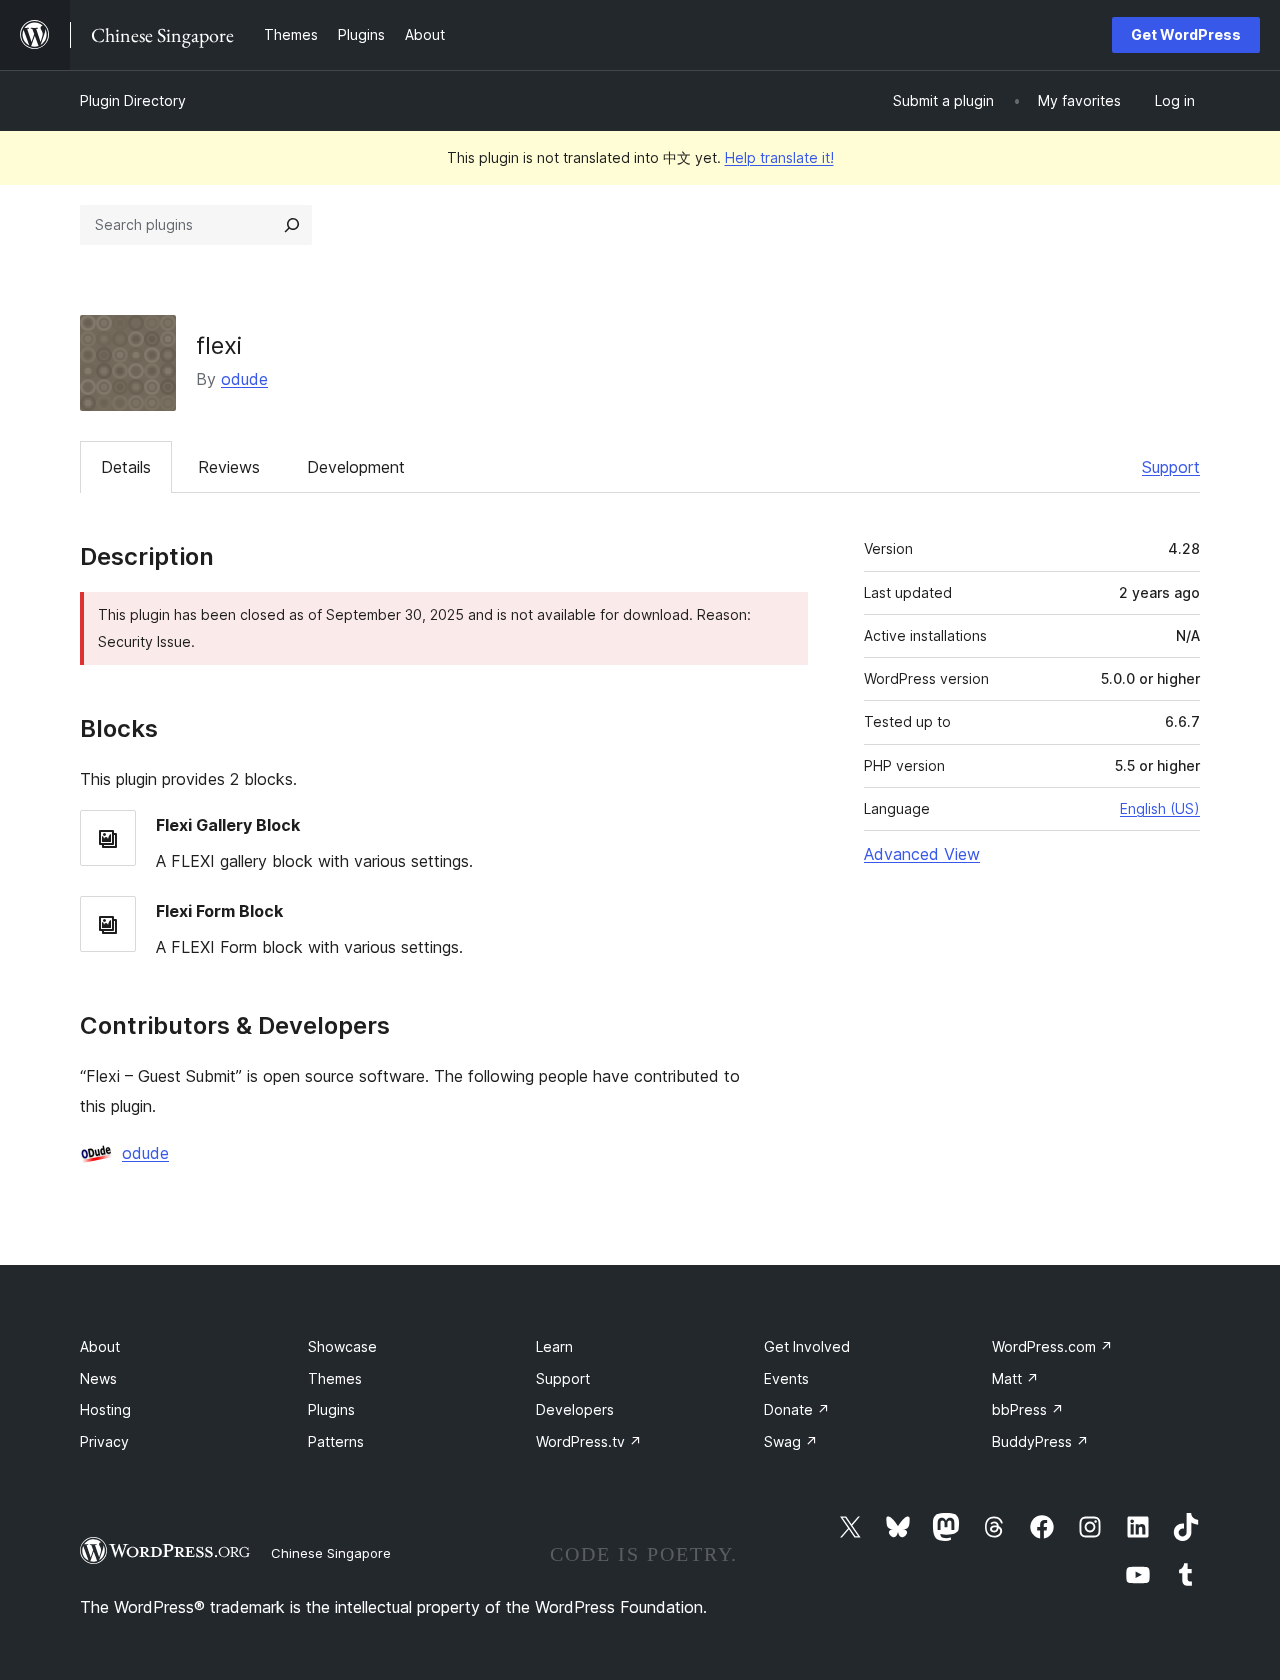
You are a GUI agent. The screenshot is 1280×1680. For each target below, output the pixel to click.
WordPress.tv (589, 1441)
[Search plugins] (292, 225)
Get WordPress (1186, 34)
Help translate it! (779, 157)
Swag (791, 1441)
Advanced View (922, 854)
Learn (554, 1346)
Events (786, 1378)
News (98, 1378)
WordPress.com (1052, 1346)
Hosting (105, 1409)
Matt (1015, 1378)
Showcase (342, 1346)
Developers (575, 1409)
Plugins (331, 1409)
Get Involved (807, 1346)
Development (356, 467)
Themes (335, 1378)
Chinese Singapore (331, 1553)
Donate (797, 1409)
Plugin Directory (133, 100)
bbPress (1028, 1409)
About (100, 1346)
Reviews (229, 467)
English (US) (1160, 808)
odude (244, 379)
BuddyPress (1040, 1441)
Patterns (336, 1441)
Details (126, 467)
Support (1171, 467)
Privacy (104, 1441)
